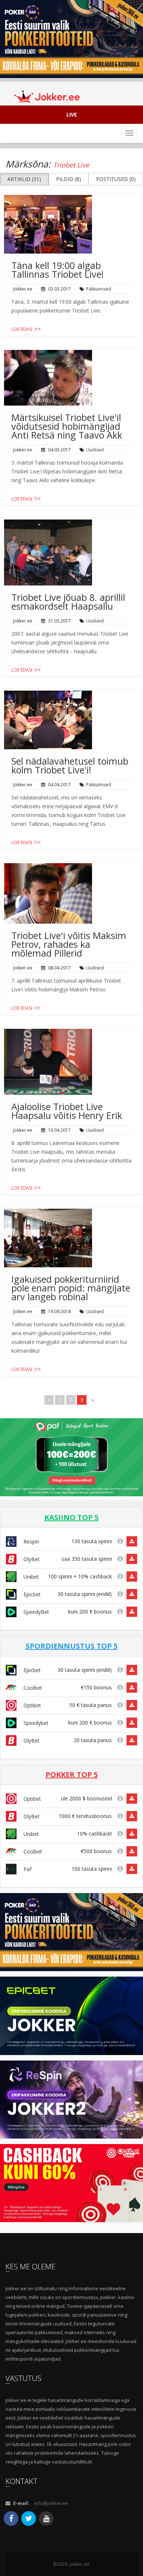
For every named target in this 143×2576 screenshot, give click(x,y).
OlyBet (31, 1559)
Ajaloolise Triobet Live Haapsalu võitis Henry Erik (67, 1111)
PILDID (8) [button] (69, 179)
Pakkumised (99, 289)
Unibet (30, 1577)
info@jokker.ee (51, 2503)
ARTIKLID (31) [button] (24, 179)
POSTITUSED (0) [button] (116, 179)
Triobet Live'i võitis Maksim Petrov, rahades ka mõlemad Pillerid (69, 944)
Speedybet (35, 1723)
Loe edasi (22, 329)
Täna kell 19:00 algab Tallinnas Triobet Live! (58, 270)
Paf (27, 1869)
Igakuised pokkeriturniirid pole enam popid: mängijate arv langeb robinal (71, 1288)
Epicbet (31, 1594)
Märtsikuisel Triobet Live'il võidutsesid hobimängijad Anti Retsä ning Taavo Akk (67, 426)
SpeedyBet (36, 1612)
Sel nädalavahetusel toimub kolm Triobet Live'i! (70, 765)
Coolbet (32, 1688)
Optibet (32, 1705)
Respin (31, 1542)
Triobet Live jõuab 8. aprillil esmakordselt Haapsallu (68, 602)
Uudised (95, 450)
